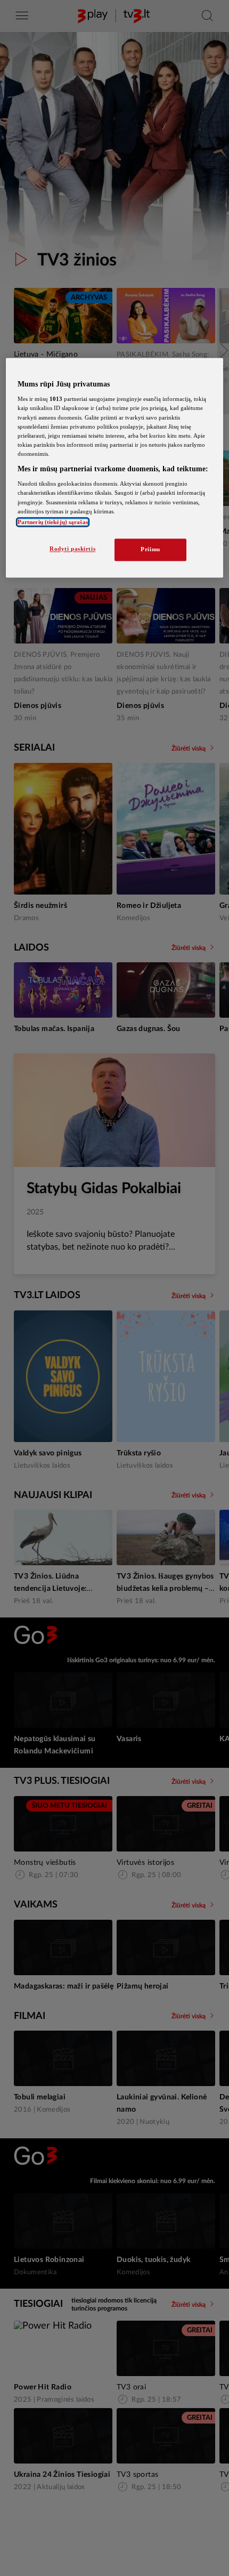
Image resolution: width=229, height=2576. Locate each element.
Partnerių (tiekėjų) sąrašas (53, 522)
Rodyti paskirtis (72, 549)
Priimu (150, 549)
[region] (115, 468)
